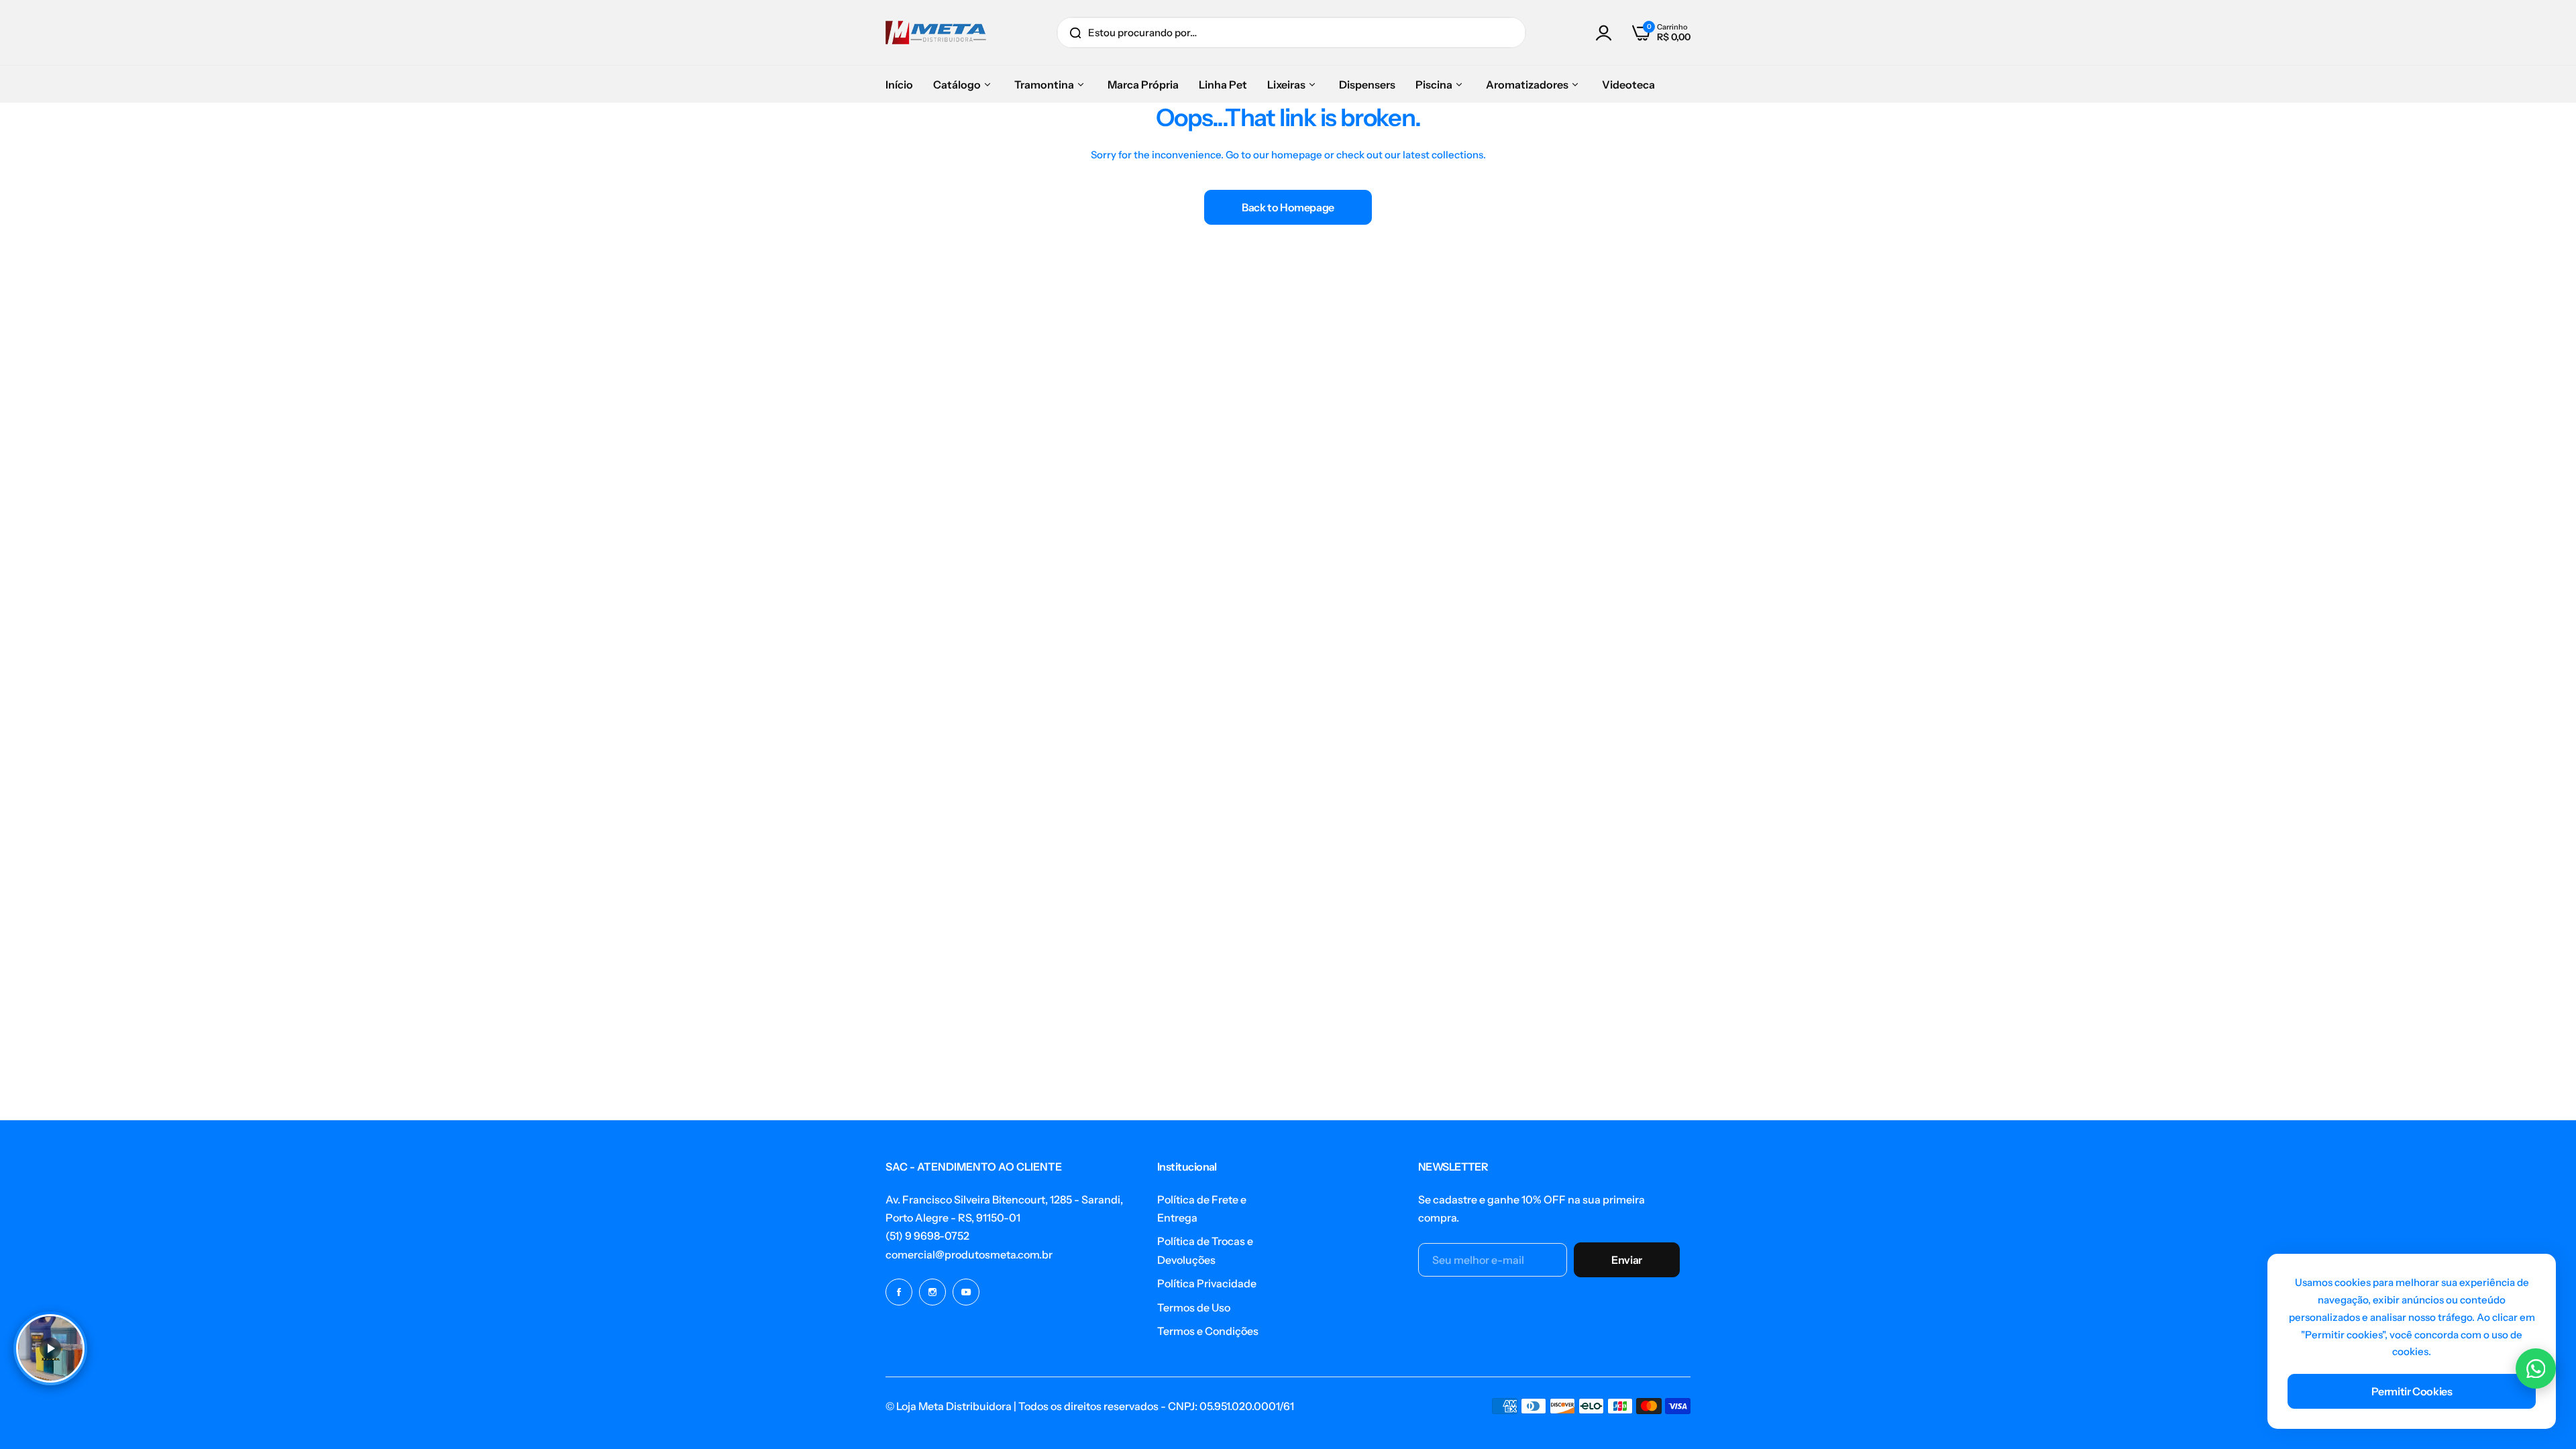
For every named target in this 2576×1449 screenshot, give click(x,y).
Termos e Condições (1208, 1331)
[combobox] (1291, 33)
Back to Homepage (1288, 207)
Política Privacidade (1207, 1283)
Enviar (1627, 1260)
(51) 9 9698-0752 (927, 1236)
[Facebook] (899, 1292)
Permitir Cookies (2412, 1391)
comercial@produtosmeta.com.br (969, 1254)
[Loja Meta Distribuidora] (936, 33)
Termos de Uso (1194, 1307)
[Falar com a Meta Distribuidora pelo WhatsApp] (2536, 1368)
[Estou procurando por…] (1075, 33)
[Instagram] (932, 1292)
